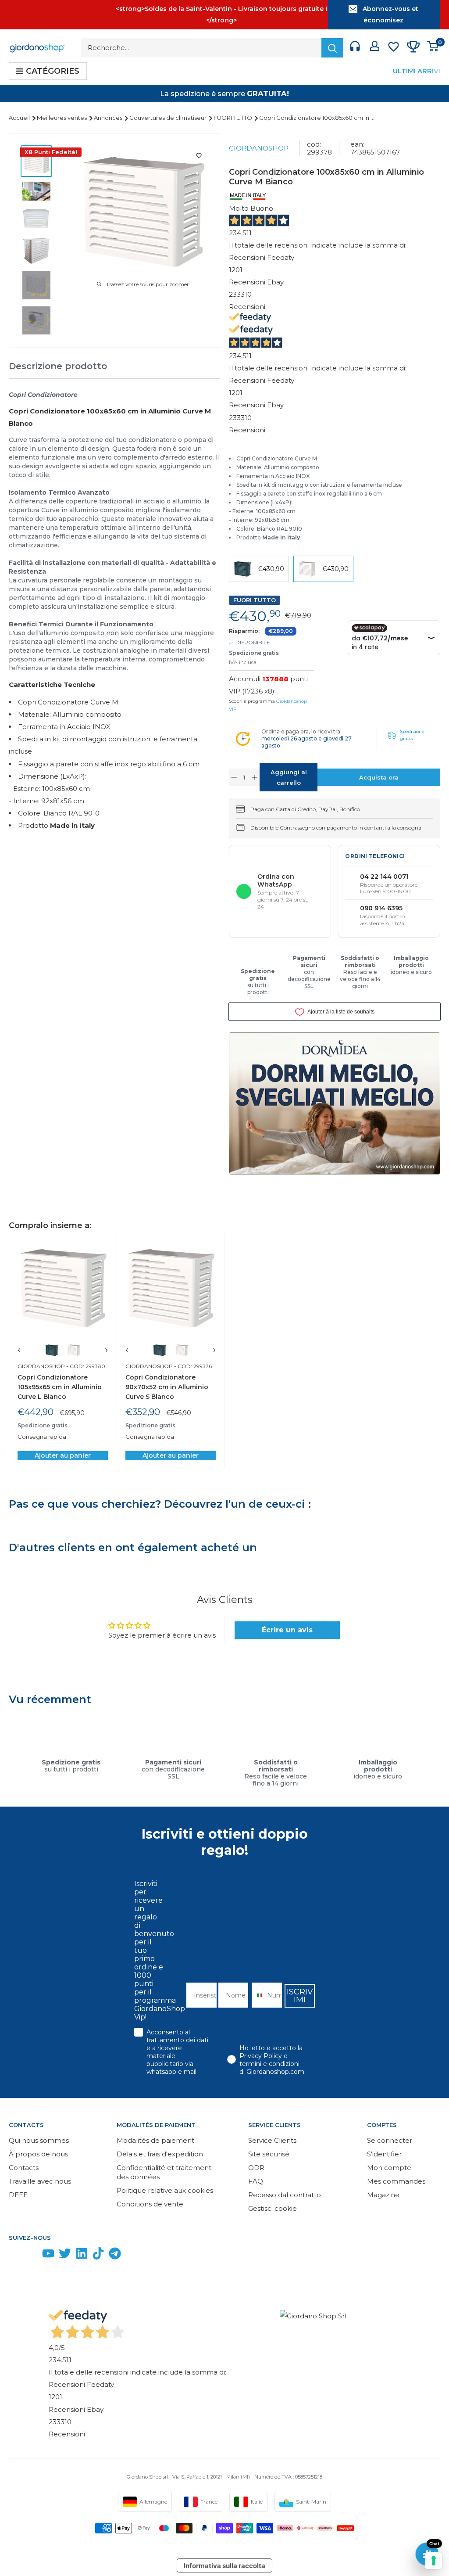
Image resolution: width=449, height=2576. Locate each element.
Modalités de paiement (155, 2140)
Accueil (20, 118)
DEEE (18, 2195)
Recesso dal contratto (285, 2195)
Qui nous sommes (39, 2140)
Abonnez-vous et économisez (390, 14)
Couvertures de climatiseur (169, 118)
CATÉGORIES (53, 71)
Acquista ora (379, 777)
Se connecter (390, 2140)
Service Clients (272, 2140)
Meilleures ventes (62, 118)
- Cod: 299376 (192, 1366)
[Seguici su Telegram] (115, 2255)
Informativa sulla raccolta (224, 2566)
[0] (433, 48)
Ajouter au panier (63, 1455)
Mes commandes (396, 2181)
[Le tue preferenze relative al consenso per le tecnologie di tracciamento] (434, 2561)
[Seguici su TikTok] (98, 2255)
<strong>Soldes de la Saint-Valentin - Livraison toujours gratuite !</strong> (221, 14)
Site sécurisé (269, 2154)
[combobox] (257, 1995)
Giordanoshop (259, 148)
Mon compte (389, 2168)
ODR (256, 2168)
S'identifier (384, 2154)
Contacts (24, 2168)
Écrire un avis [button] (287, 1630)
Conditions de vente (150, 2204)
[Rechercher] (332, 48)
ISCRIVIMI (300, 1996)
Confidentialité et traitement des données (164, 2172)
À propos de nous (38, 2154)
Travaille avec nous (40, 2181)
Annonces (109, 118)
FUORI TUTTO (233, 118)
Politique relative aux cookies (165, 2190)
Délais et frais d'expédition (160, 2154)
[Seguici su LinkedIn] (82, 2255)
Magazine (383, 2195)
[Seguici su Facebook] (15, 2255)
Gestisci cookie (273, 2208)
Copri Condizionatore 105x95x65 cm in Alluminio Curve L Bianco (60, 1387)
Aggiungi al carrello (289, 777)
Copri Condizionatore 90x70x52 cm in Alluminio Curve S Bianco (167, 1387)
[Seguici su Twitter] (65, 2255)
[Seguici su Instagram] (32, 2255)
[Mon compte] (375, 48)
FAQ (256, 2181)
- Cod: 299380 (85, 1366)
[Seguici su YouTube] (48, 2255)
